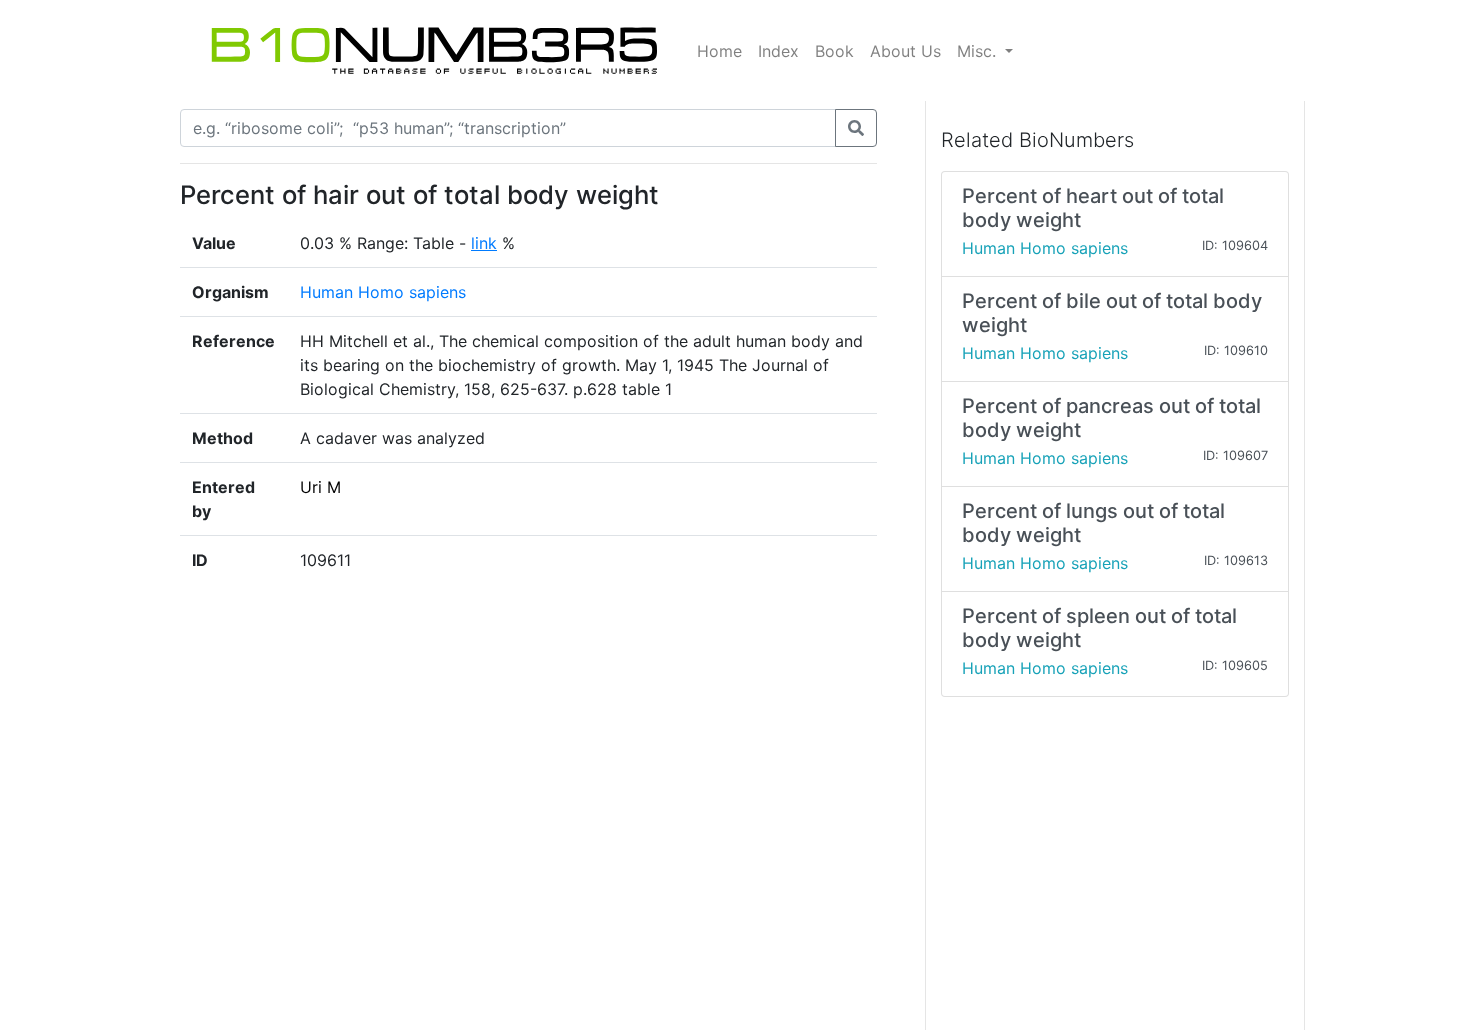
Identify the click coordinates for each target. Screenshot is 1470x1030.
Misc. (979, 51)
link (484, 243)
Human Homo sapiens (383, 292)
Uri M (320, 487)
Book (834, 51)
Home (719, 51)
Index (778, 51)
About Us (905, 51)
